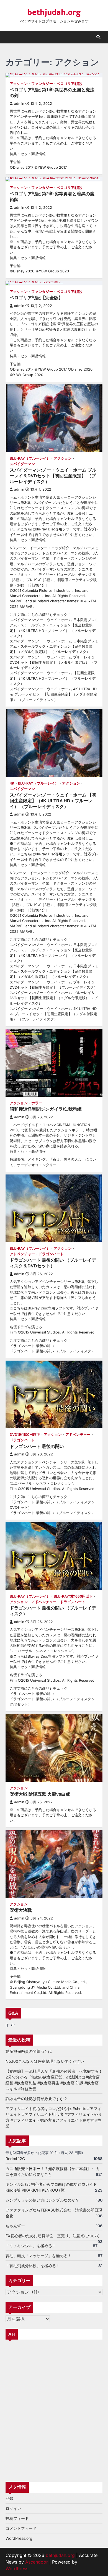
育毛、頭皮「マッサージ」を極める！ (38, 2256)
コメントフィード (21, 2528)
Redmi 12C (15, 2159)
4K (12, 783)
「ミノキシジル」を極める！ (31, 2246)
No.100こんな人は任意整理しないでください (45, 2061)
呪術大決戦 (21, 1910)
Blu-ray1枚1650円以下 (73, 1596)
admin (19, 104)
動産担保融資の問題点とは (29, 2051)
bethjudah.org (54, 12)
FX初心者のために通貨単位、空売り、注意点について (53, 2236)
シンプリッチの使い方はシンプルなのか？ (42, 2200)
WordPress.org (19, 2538)
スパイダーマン (22, 464)
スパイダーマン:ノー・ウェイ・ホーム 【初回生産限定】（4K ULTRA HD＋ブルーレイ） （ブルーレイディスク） (53, 801)
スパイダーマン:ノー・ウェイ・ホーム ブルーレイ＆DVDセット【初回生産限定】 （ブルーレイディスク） (53, 476)
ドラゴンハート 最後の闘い (37, 1446)
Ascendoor (37, 2562)
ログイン (13, 2508)
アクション (19, 84)
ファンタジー (42, 84)
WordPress (17, 2569)
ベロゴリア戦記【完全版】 (36, 298)
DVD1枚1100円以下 (25, 1435)
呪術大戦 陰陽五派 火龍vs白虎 (40, 1794)
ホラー (37, 1103)
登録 (9, 2498)
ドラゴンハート (51, 1254)
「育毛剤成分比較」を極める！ (33, 2266)
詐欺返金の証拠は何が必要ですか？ (37, 2099)
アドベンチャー (22, 1254)
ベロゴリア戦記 (69, 84)
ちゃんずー (15, 2226)
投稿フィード (17, 2518)
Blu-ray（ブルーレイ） (30, 458)
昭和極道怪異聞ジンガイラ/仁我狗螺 (46, 1109)
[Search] (98, 37)
